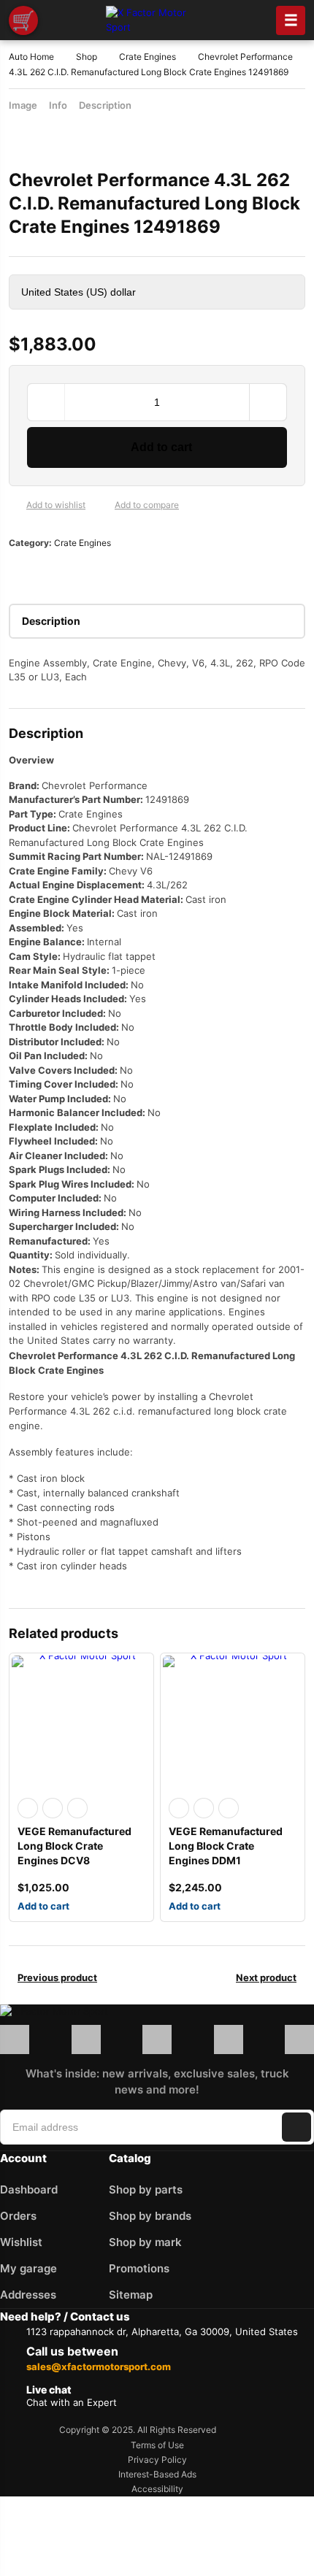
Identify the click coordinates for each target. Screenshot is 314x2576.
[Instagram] (86, 2039)
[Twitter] (229, 2039)
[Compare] (103, 505)
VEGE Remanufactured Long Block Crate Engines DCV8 (74, 1846)
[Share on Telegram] (159, 572)
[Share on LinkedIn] (89, 572)
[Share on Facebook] (19, 572)
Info (58, 105)
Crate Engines (148, 57)
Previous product (57, 1977)
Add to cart (161, 447)
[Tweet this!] (42, 572)
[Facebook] (15, 2039)
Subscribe (296, 2127)
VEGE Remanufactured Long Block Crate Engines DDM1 (226, 1846)
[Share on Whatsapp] (112, 572)
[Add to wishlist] (15, 505)
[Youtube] (299, 2039)
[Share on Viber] (136, 572)
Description (105, 105)
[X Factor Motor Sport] (91, 2012)
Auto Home (31, 57)
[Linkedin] (157, 2039)
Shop (87, 57)
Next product (266, 1977)
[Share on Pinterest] (66, 572)
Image (23, 105)
